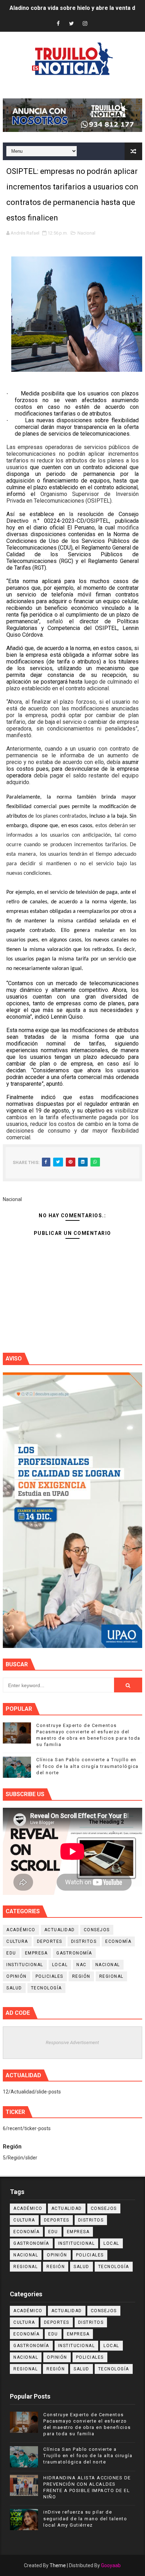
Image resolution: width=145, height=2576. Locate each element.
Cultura (17, 1941)
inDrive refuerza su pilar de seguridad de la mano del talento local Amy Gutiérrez (85, 2518)
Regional (111, 1976)
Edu (11, 1953)
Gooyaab (111, 2565)
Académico (21, 1930)
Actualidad (60, 1930)
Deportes (50, 1941)
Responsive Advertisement (72, 2042)
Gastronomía (74, 1953)
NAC (81, 1965)
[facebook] (58, 24)
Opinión (17, 1976)
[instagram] (85, 24)
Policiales (49, 1976)
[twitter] (71, 24)
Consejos (97, 1930)
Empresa (36, 1953)
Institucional (25, 1965)
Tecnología (46, 1988)
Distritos (84, 1941)
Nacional (86, 233)
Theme (58, 2565)
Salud (14, 1988)
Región (81, 1976)
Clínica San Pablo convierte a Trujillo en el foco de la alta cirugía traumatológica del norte (87, 1766)
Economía (118, 1941)
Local (60, 1965)
